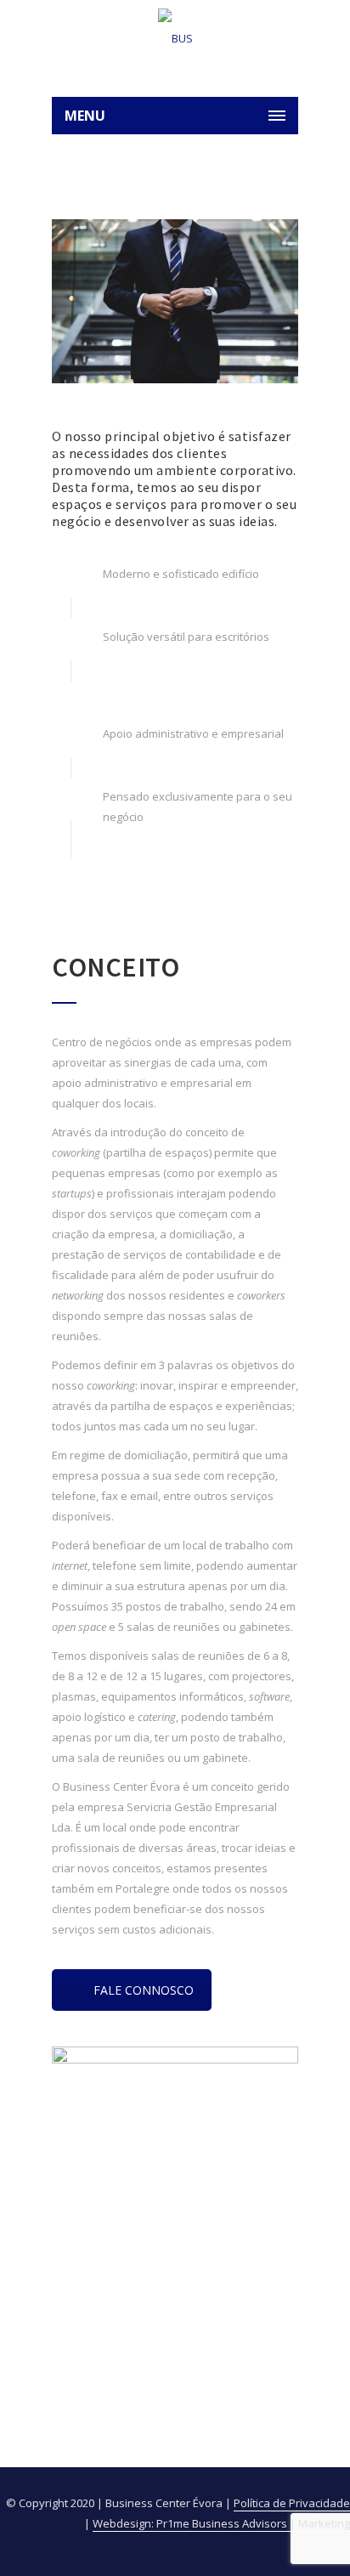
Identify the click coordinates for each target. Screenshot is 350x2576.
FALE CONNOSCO (144, 1990)
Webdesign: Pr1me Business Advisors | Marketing (221, 2523)
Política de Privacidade (292, 2503)
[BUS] (175, 38)
